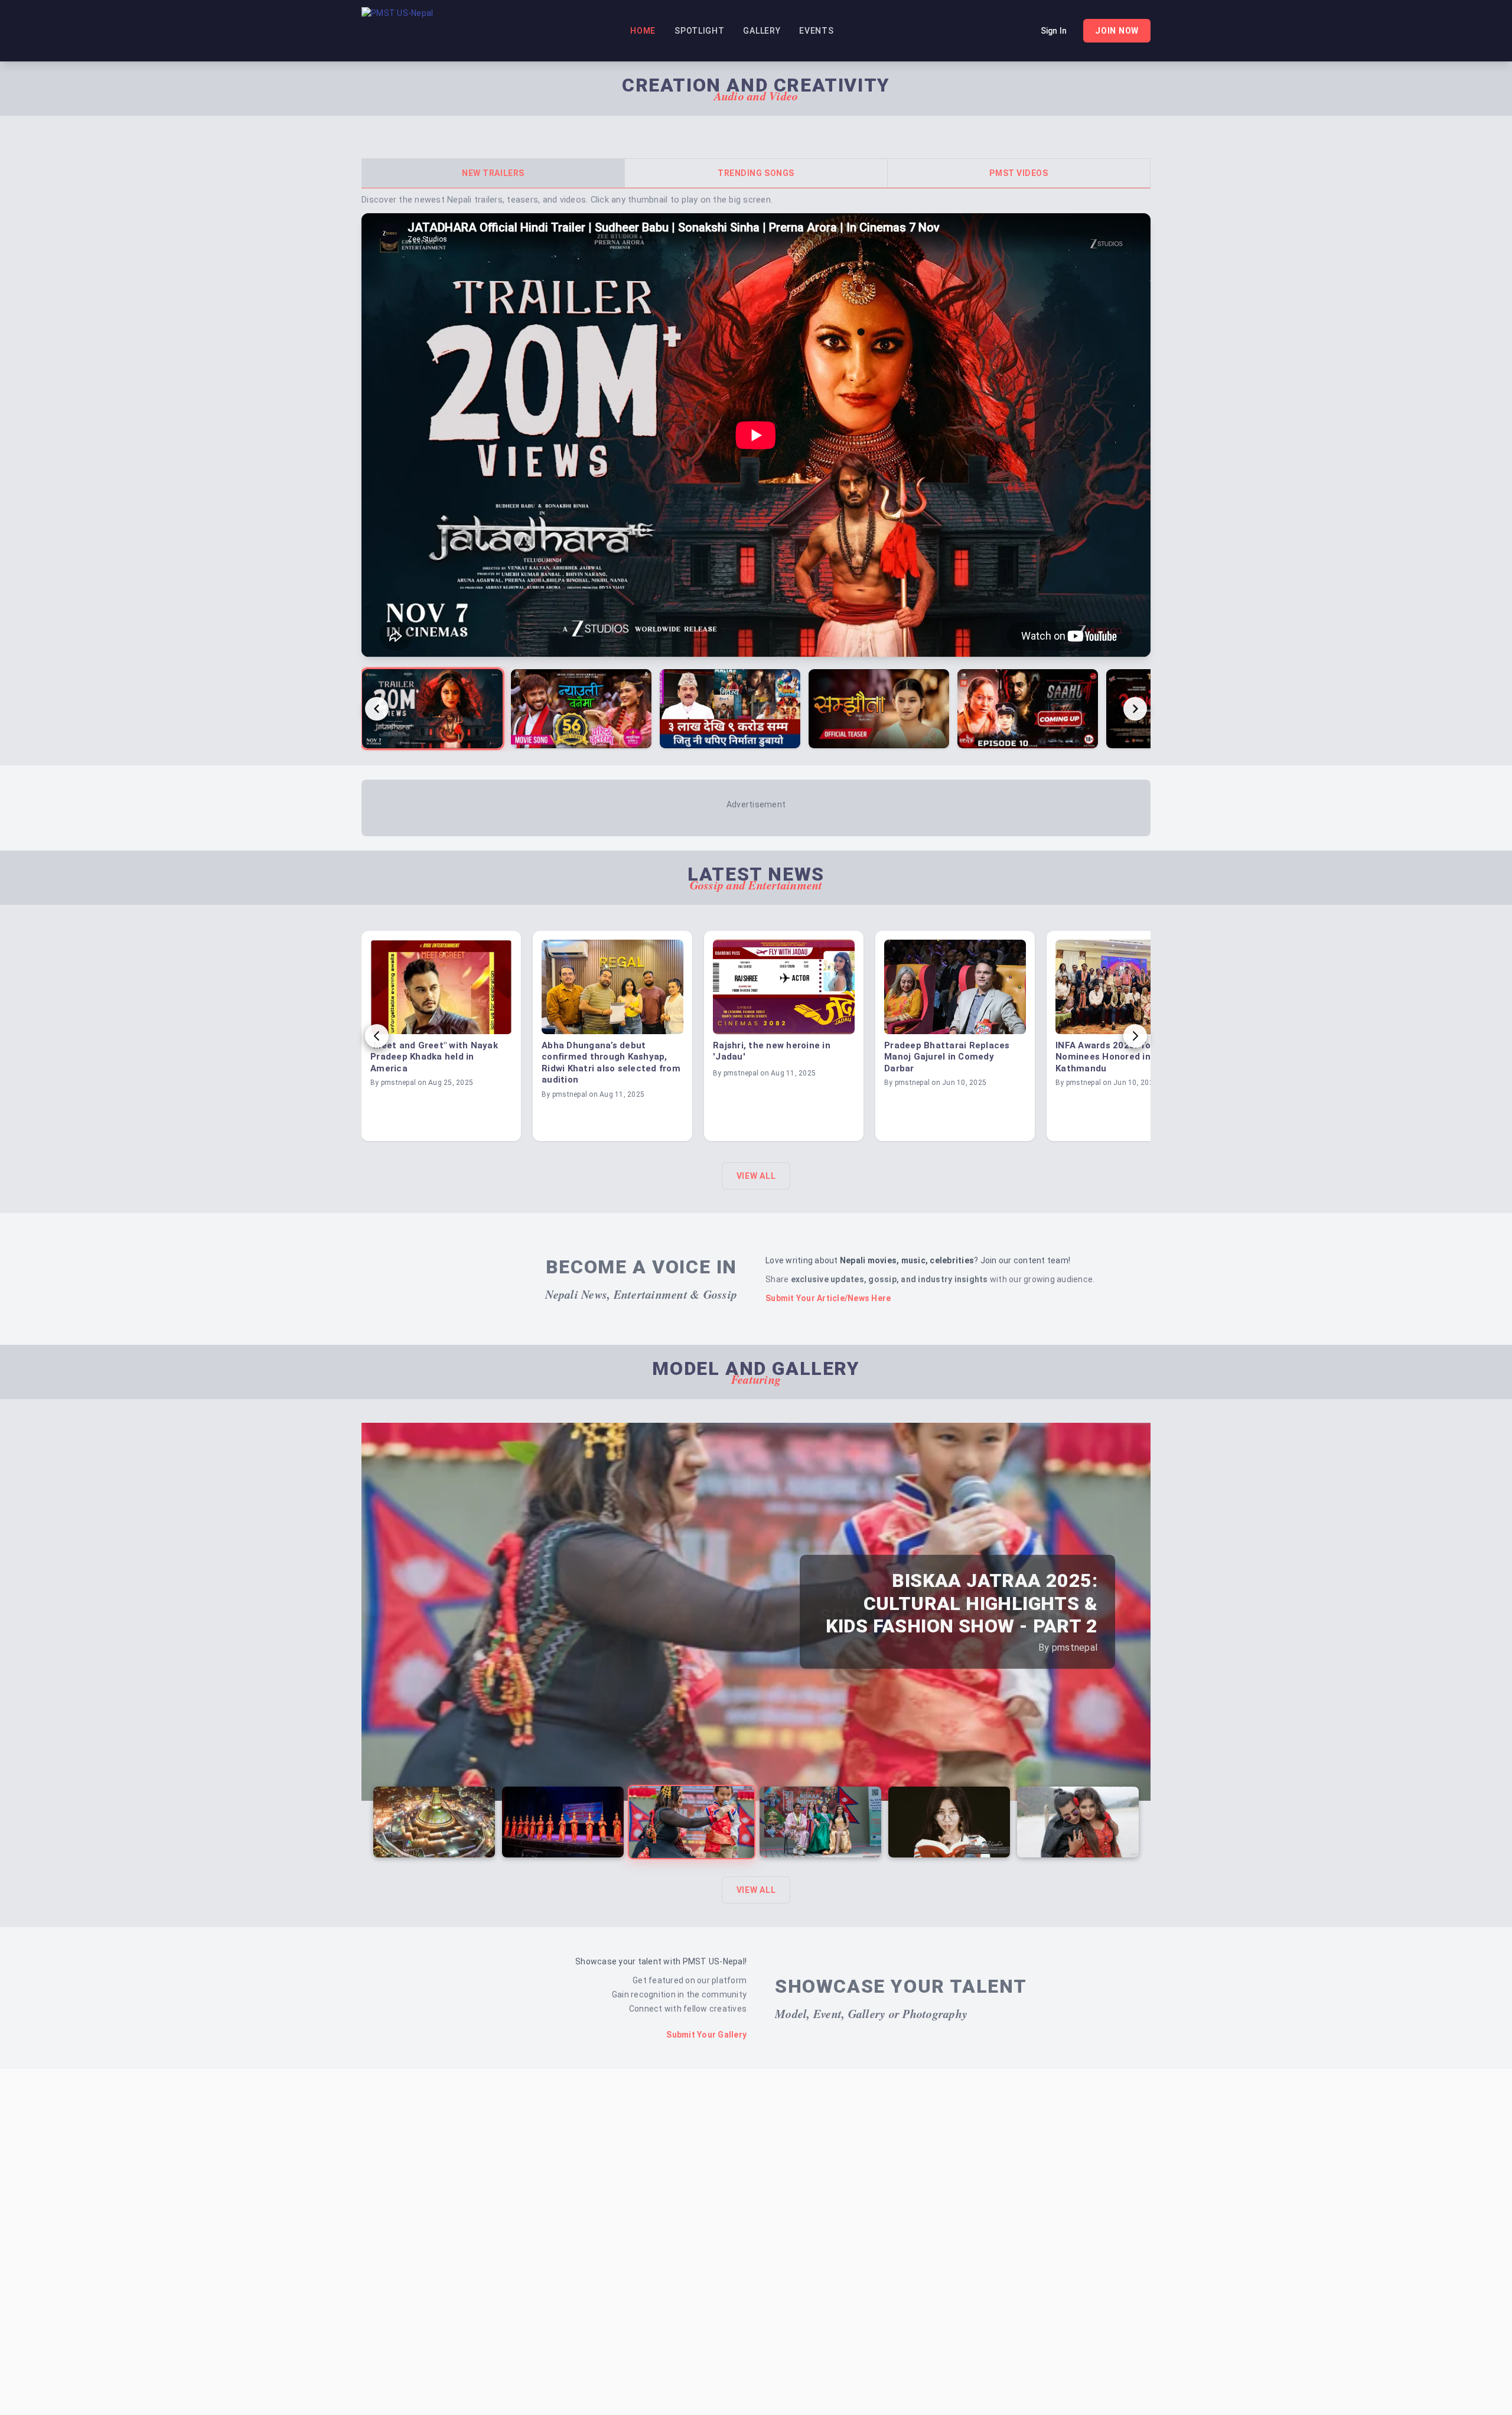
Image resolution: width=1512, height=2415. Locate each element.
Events (816, 31)
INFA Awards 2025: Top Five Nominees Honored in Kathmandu (1116, 1057)
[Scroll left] (377, 709)
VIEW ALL (756, 1176)
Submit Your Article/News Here (828, 1298)
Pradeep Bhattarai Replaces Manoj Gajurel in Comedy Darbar (947, 1057)
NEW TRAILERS (493, 173)
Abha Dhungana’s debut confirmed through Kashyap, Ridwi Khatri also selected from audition (611, 1063)
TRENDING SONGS (756, 173)
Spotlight (699, 31)
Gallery (762, 31)
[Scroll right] (1135, 709)
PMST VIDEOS (1019, 173)
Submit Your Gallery (706, 2035)
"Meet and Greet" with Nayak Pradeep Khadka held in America (434, 1057)
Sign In (1054, 31)
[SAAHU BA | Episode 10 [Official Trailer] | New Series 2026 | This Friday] (1028, 709)
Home (643, 31)
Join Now (1117, 31)
